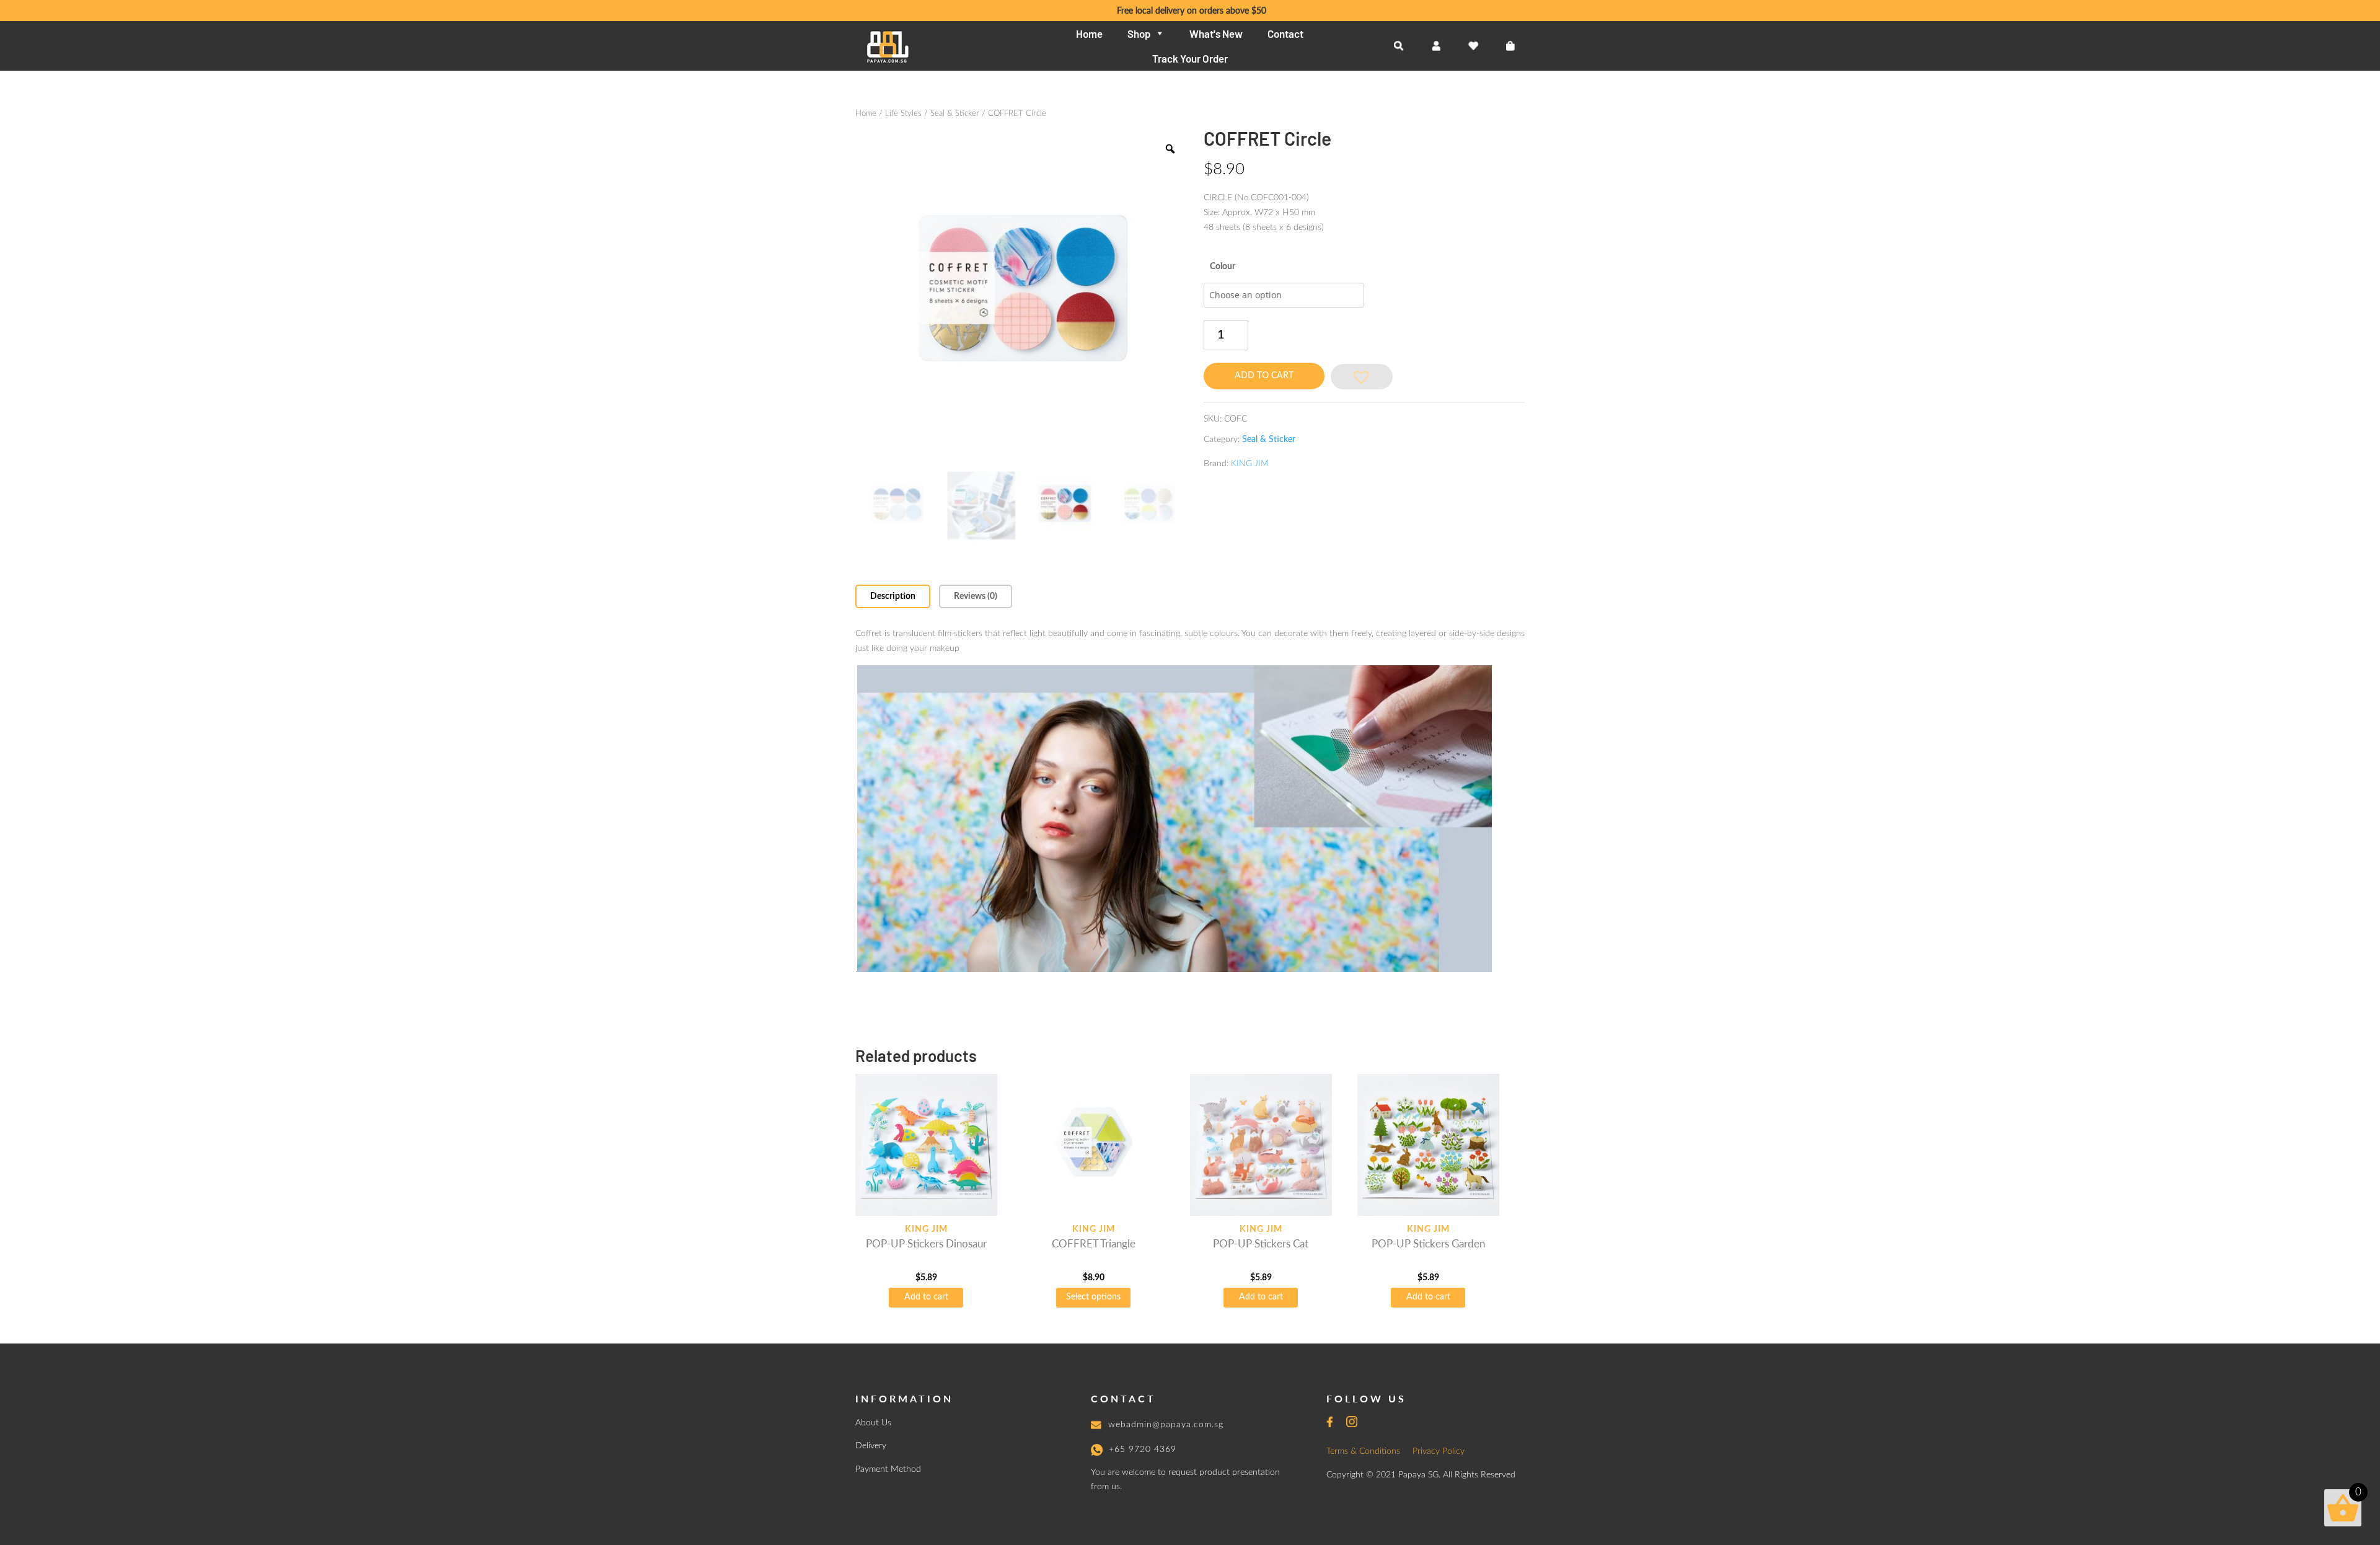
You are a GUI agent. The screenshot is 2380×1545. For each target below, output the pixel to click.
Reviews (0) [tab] (976, 596)
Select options (1093, 1297)
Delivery (871, 1446)
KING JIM (1250, 464)
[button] (1362, 377)
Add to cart (1264, 376)
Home (1089, 33)
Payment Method (888, 1469)
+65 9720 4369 (1143, 1450)
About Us (873, 1423)
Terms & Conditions (1363, 1451)
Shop (1139, 33)
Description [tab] (893, 596)
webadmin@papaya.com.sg (1166, 1425)
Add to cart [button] (926, 1297)
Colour (1223, 267)
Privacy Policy (1439, 1451)
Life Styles (903, 114)
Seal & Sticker (955, 114)
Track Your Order (1190, 58)
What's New (1216, 33)
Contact (1285, 33)
